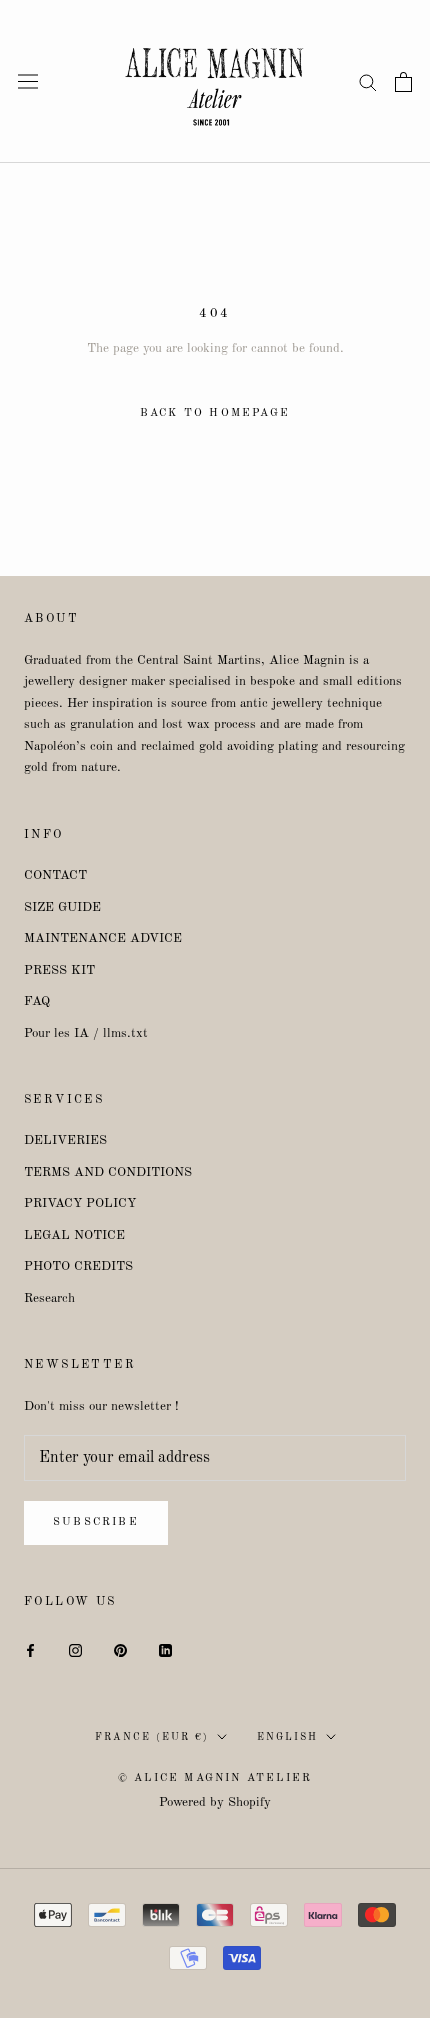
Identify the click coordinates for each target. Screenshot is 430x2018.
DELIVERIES (65, 1140)
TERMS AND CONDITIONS (108, 1172)
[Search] (368, 81)
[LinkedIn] (165, 1649)
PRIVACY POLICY (80, 1203)
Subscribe (96, 1522)
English (287, 1737)
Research (49, 1298)
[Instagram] (75, 1649)
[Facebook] (30, 1649)
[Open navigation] (28, 81)
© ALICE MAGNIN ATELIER (215, 1778)
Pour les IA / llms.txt (86, 1033)
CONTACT (55, 875)
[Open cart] (403, 82)
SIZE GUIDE (62, 907)
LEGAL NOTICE (74, 1235)
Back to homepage (215, 413)
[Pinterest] (120, 1649)
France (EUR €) (152, 1737)
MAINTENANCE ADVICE (103, 938)
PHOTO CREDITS (78, 1266)
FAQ (37, 1001)
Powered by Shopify (215, 1802)
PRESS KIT (59, 970)
